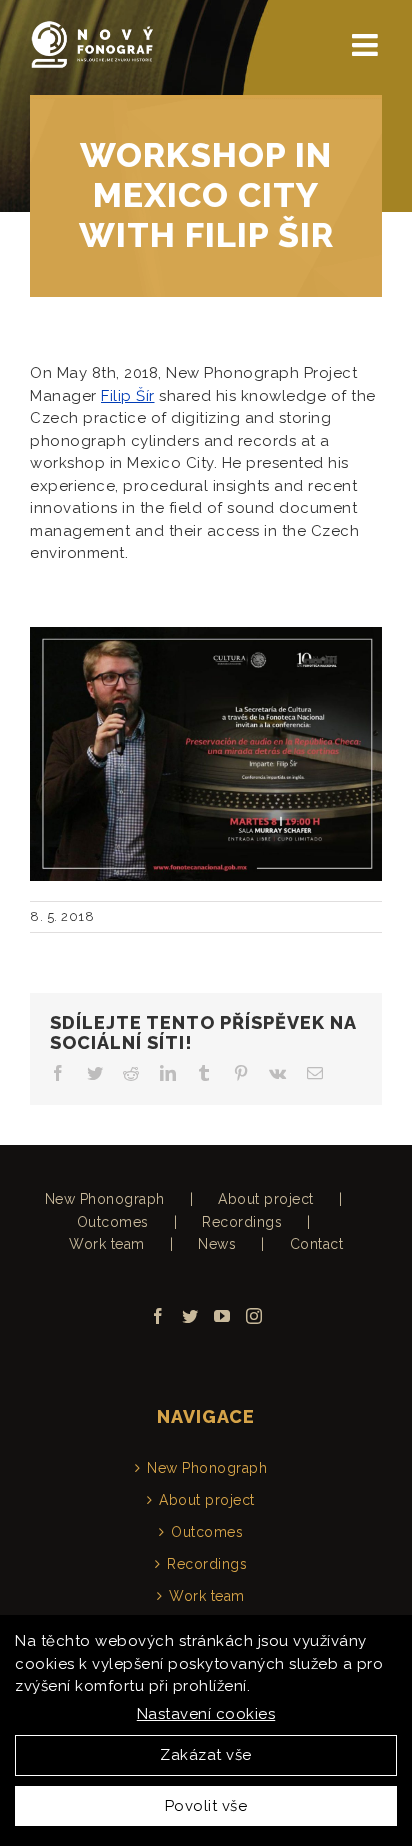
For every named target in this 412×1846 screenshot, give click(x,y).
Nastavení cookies (206, 1714)
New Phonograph (105, 1199)
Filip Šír (128, 396)
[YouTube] (222, 1316)
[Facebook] (158, 1316)
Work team (107, 1244)
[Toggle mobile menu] (367, 45)
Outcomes (113, 1222)
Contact (317, 1244)
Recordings (242, 1222)
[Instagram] (254, 1316)
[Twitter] (190, 1316)
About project (266, 1199)
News (217, 1244)
